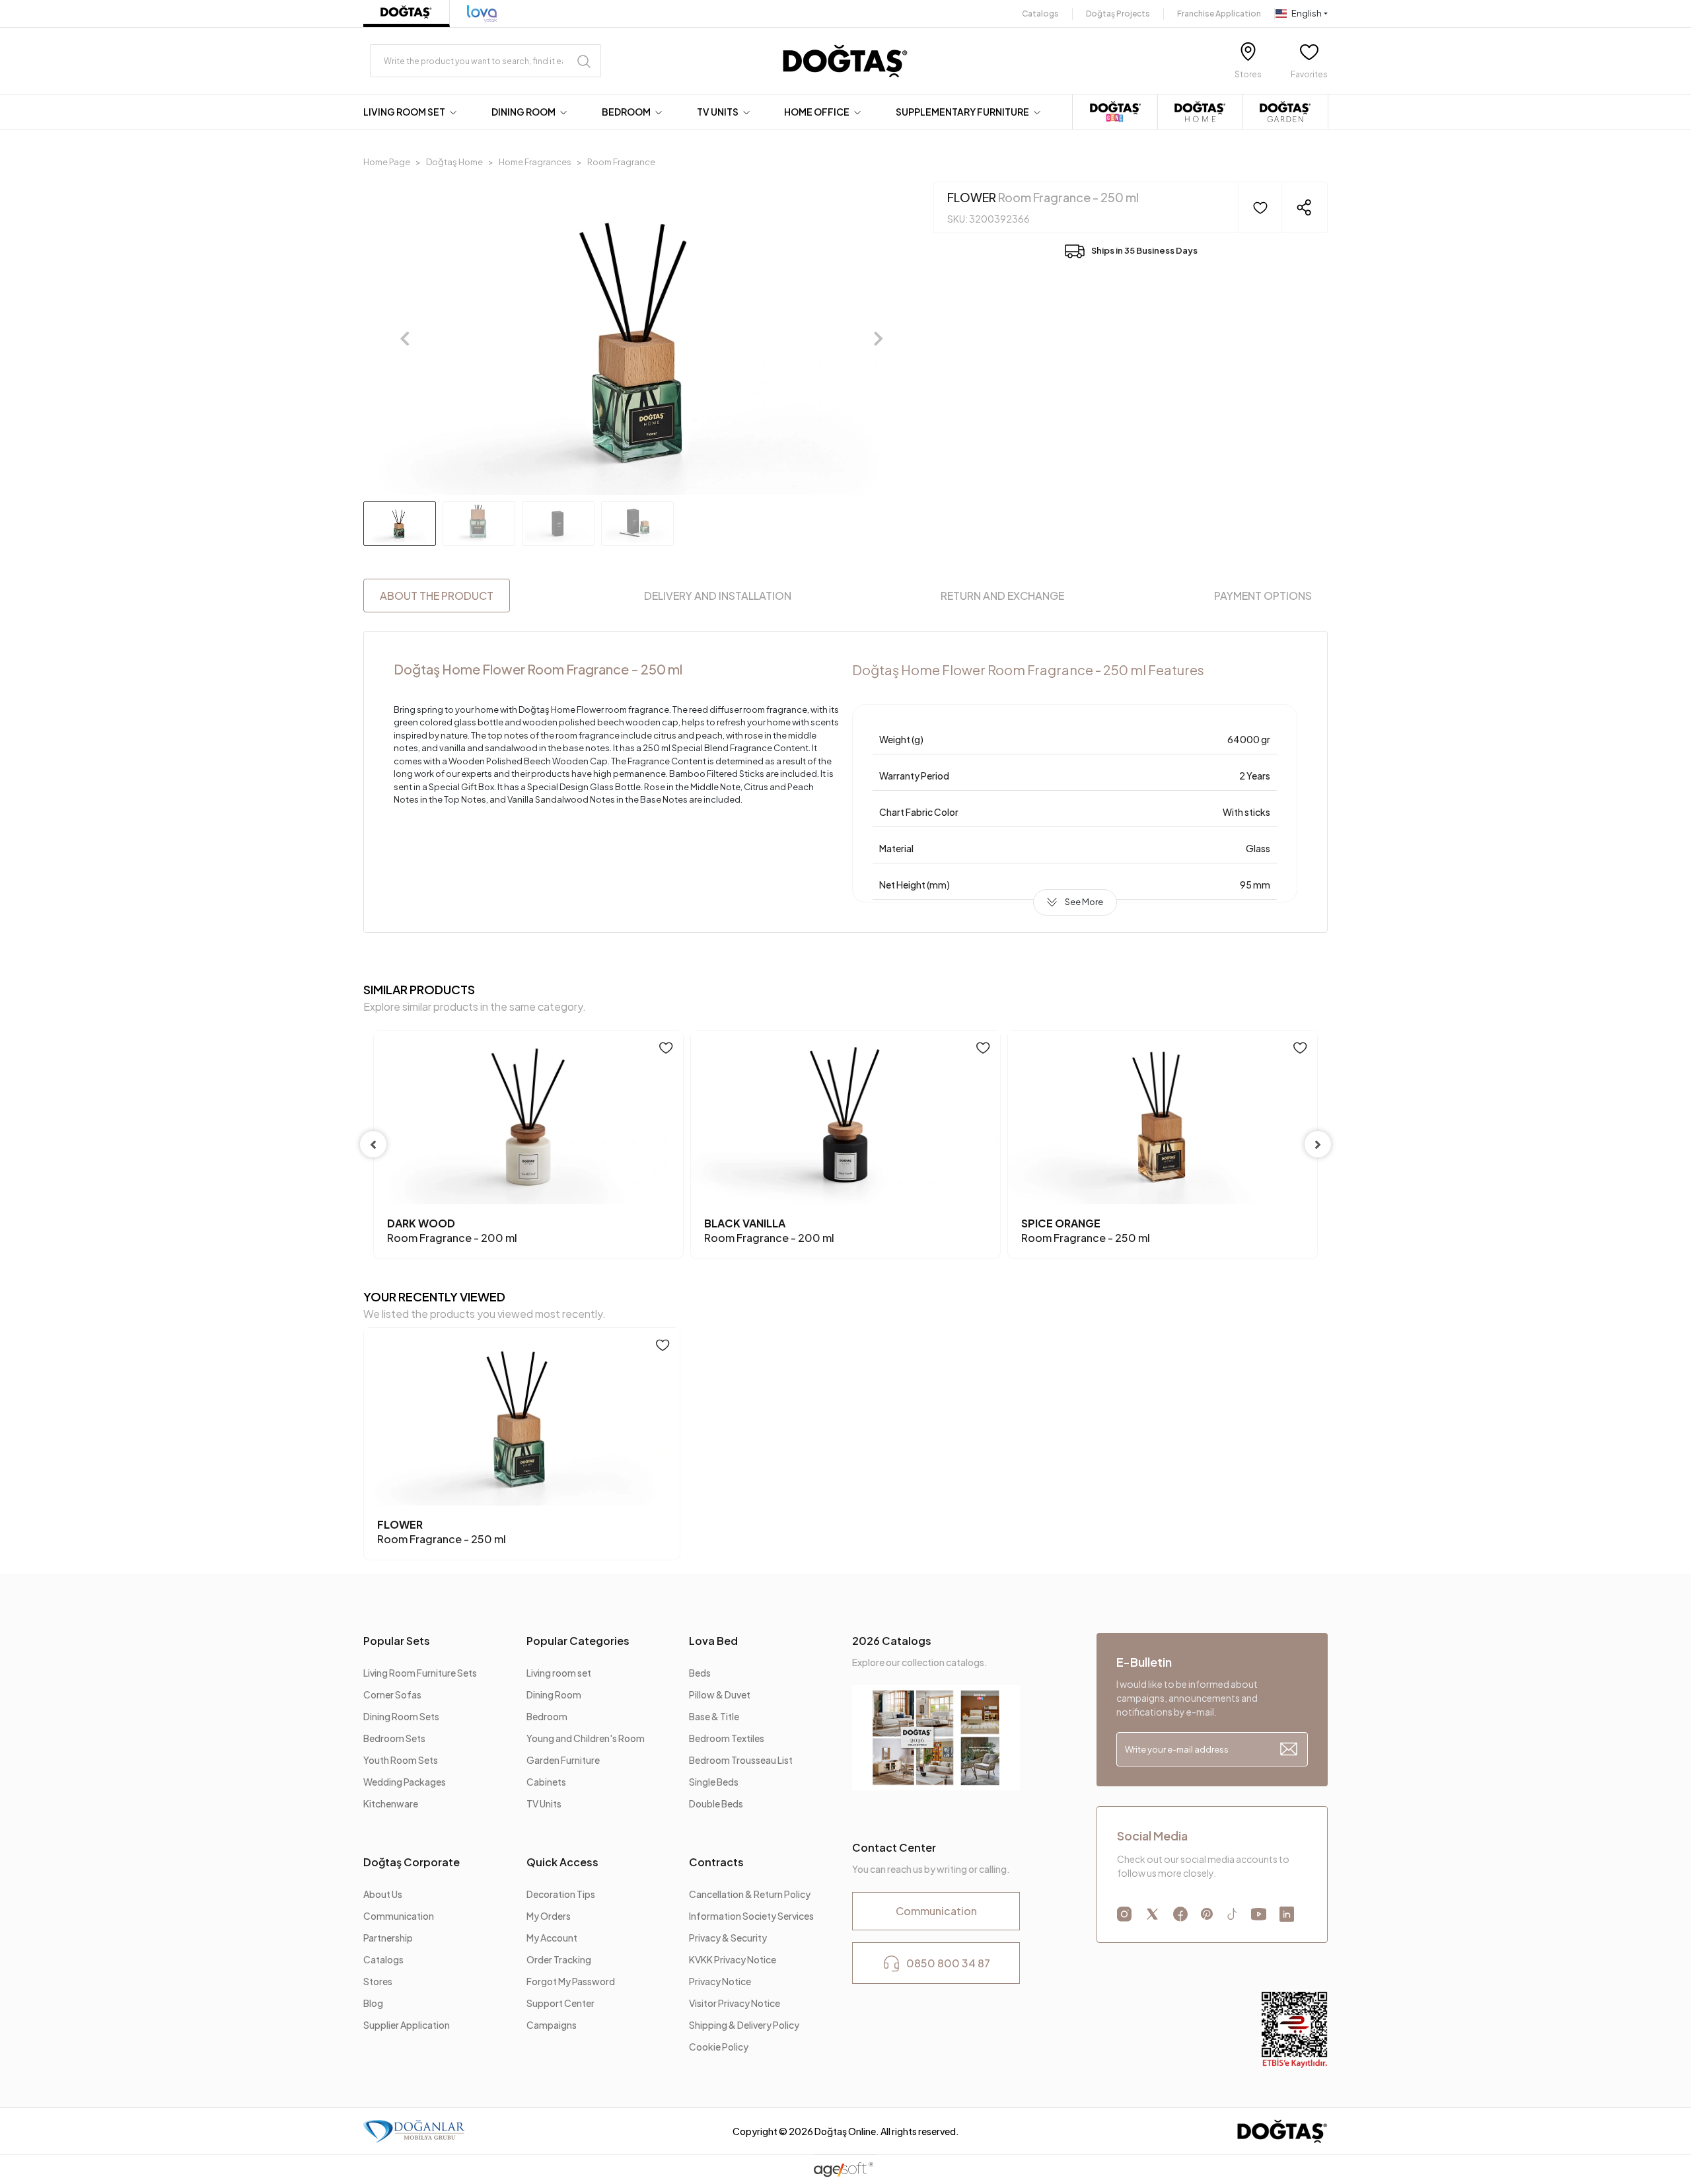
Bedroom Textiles (727, 1738)
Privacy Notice (720, 1981)
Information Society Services (751, 1916)
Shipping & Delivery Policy (744, 2025)
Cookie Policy (719, 2047)
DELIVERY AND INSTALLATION (718, 596)
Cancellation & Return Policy (750, 1894)
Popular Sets (397, 1641)
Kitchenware (391, 1803)
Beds (700, 1673)
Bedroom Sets (394, 1738)
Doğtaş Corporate (412, 1862)
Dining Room (554, 1694)
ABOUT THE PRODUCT (437, 596)
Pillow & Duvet (720, 1694)
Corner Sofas (392, 1694)
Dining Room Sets (401, 1716)
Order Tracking (559, 1959)
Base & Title (714, 1716)
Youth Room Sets (401, 1760)
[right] (1318, 1144)
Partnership (388, 1938)
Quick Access (562, 1862)
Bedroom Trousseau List (741, 1760)
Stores (378, 1981)
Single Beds (714, 1782)
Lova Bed (713, 1641)
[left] (373, 1144)
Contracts (716, 1862)
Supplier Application (407, 2025)
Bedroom (547, 1716)
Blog (373, 2003)
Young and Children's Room (586, 1738)
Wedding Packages (405, 1782)
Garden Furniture (563, 1760)
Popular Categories (578, 1641)
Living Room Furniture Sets (420, 1673)
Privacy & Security (728, 1938)
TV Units (544, 1803)
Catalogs (1040, 14)
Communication (399, 1916)
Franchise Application (1219, 14)
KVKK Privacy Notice (733, 1959)
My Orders (549, 1916)
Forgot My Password (571, 1981)
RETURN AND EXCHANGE (1002, 596)
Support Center (560, 2003)
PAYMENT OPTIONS (1263, 596)
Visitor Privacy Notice (735, 2003)
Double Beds (716, 1803)
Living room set (559, 1673)
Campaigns (552, 2025)
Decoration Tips (561, 1894)
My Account (552, 1938)
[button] (413, 112)
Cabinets (546, 1782)
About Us (383, 1894)
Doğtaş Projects (1118, 14)
